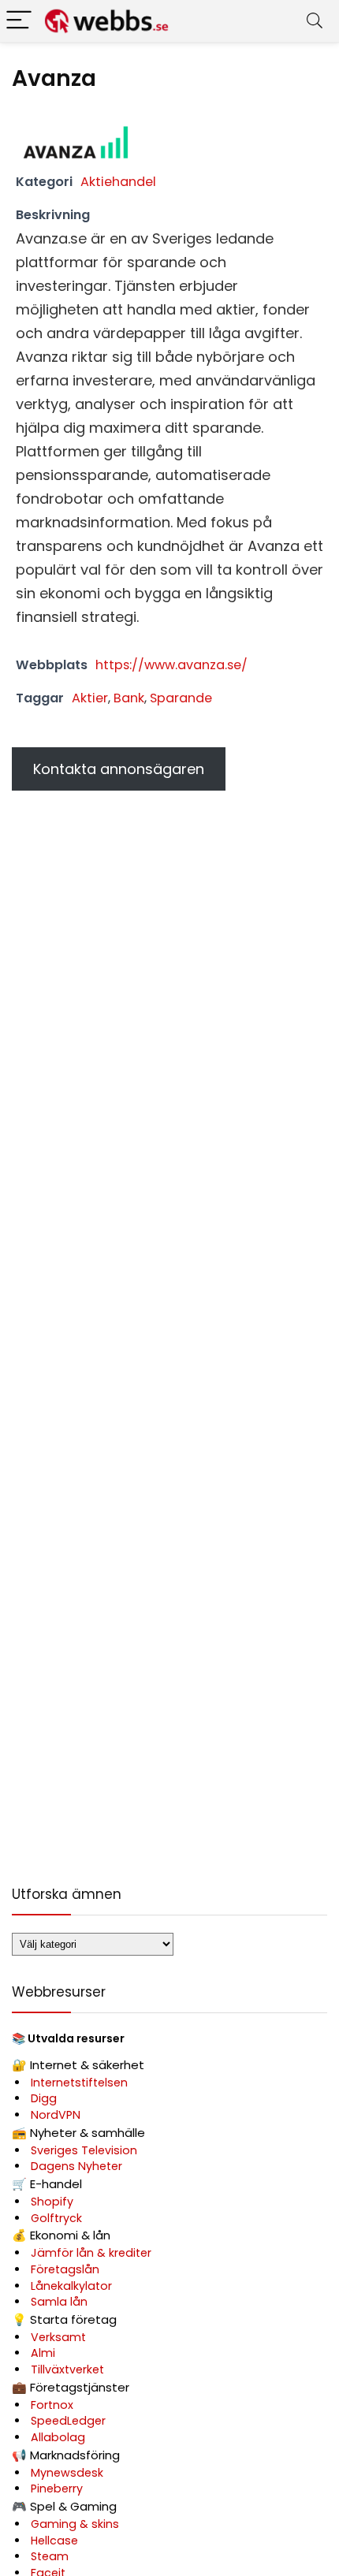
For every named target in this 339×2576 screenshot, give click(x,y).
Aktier (90, 698)
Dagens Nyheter (76, 2166)
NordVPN (56, 2115)
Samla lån (59, 2302)
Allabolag (58, 2437)
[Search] (315, 21)
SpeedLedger (68, 2421)
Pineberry (57, 2489)
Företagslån (65, 2269)
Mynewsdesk (67, 2473)
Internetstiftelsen (79, 2083)
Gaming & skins (75, 2524)
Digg (44, 2098)
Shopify (52, 2202)
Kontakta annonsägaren (119, 769)
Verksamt (58, 2337)
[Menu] (19, 21)
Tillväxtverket (67, 2369)
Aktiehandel (118, 182)
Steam (50, 2556)
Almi (43, 2353)
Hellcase (54, 2541)
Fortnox (52, 2405)
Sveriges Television (84, 2150)
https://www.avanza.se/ (171, 665)
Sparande (181, 698)
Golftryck (56, 2218)
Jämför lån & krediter (91, 2253)
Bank (129, 698)
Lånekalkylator (71, 2286)
